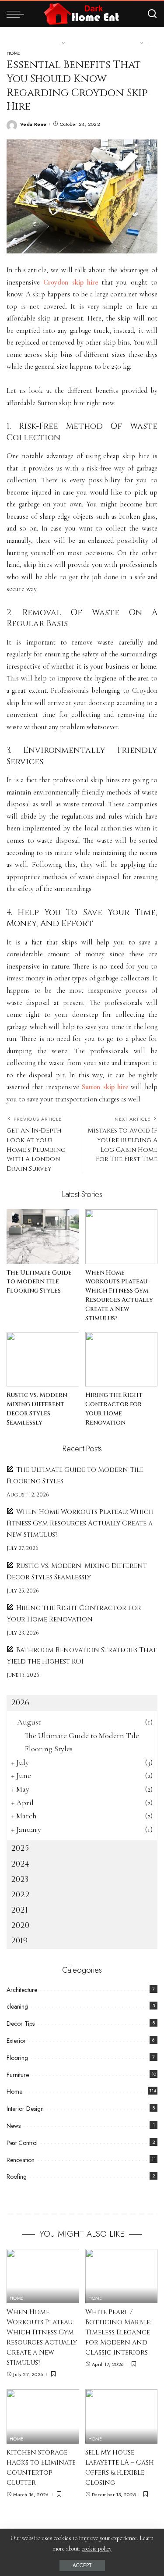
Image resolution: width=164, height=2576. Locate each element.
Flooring (17, 2058)
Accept (82, 2565)
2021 (19, 1910)
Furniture (18, 2075)
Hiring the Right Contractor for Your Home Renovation (114, 1409)
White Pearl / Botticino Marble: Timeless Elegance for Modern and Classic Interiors (118, 2332)
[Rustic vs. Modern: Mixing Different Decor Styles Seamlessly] (43, 1359)
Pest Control (22, 2143)
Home (14, 53)
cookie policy (97, 2549)
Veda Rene (33, 124)
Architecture (22, 1990)
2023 (20, 1879)
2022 (20, 1895)
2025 (20, 1848)
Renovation (21, 2160)
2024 (20, 1864)
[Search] (152, 14)
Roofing (17, 2177)
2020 (20, 1926)
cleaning (17, 2006)
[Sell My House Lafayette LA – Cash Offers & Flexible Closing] (122, 2416)
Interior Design (25, 2109)
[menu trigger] (17, 14)
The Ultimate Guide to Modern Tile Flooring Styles (39, 1282)
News (14, 2126)
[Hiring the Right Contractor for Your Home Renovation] (122, 1359)
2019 (19, 1941)
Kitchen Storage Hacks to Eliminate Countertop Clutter (41, 2468)
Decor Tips (21, 2024)
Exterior (16, 2041)
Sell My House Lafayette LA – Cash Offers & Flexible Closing (120, 2468)
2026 (20, 1703)
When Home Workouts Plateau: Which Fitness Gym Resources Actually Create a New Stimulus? (119, 1296)
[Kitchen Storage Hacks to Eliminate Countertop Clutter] (43, 2416)
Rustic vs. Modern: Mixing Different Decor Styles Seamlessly (38, 1409)
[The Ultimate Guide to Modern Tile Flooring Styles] (43, 1236)
